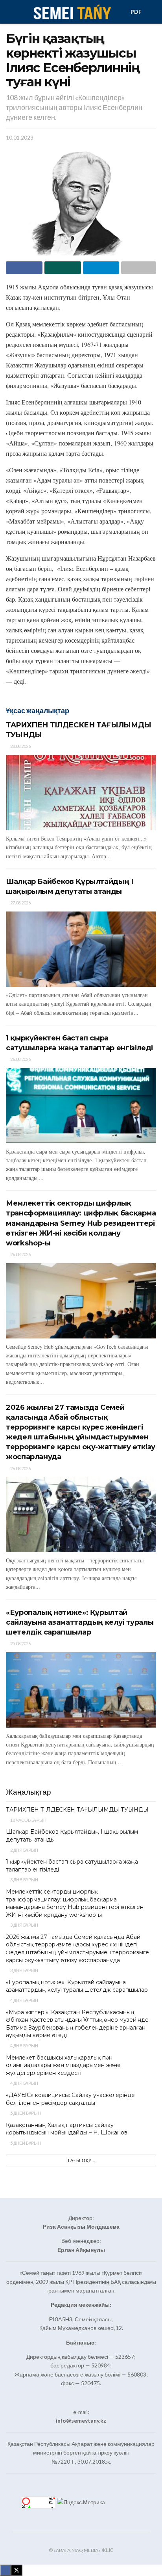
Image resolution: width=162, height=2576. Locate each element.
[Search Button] (153, 12)
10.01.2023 (20, 138)
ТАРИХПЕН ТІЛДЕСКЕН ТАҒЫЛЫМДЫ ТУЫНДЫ (77, 1810)
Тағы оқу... (81, 2160)
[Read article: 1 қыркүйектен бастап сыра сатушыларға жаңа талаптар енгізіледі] (81, 1106)
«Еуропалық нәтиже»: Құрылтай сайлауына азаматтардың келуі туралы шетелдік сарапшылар (80, 1622)
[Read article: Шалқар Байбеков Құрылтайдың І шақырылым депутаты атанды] (81, 949)
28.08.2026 (20, 746)
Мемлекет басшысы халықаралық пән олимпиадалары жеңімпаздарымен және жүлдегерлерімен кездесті (63, 2065)
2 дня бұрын (24, 1850)
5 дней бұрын (25, 2113)
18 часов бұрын (28, 1820)
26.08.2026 (20, 1059)
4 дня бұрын (24, 2000)
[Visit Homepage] (72, 12)
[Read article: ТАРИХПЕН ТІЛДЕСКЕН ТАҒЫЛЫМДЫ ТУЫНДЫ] (81, 793)
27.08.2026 (20, 903)
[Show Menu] (9, 12)
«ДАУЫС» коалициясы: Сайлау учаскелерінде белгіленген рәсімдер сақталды (70, 2099)
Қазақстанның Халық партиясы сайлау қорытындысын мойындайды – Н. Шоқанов (67, 2129)
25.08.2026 (20, 1643)
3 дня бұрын (24, 1880)
